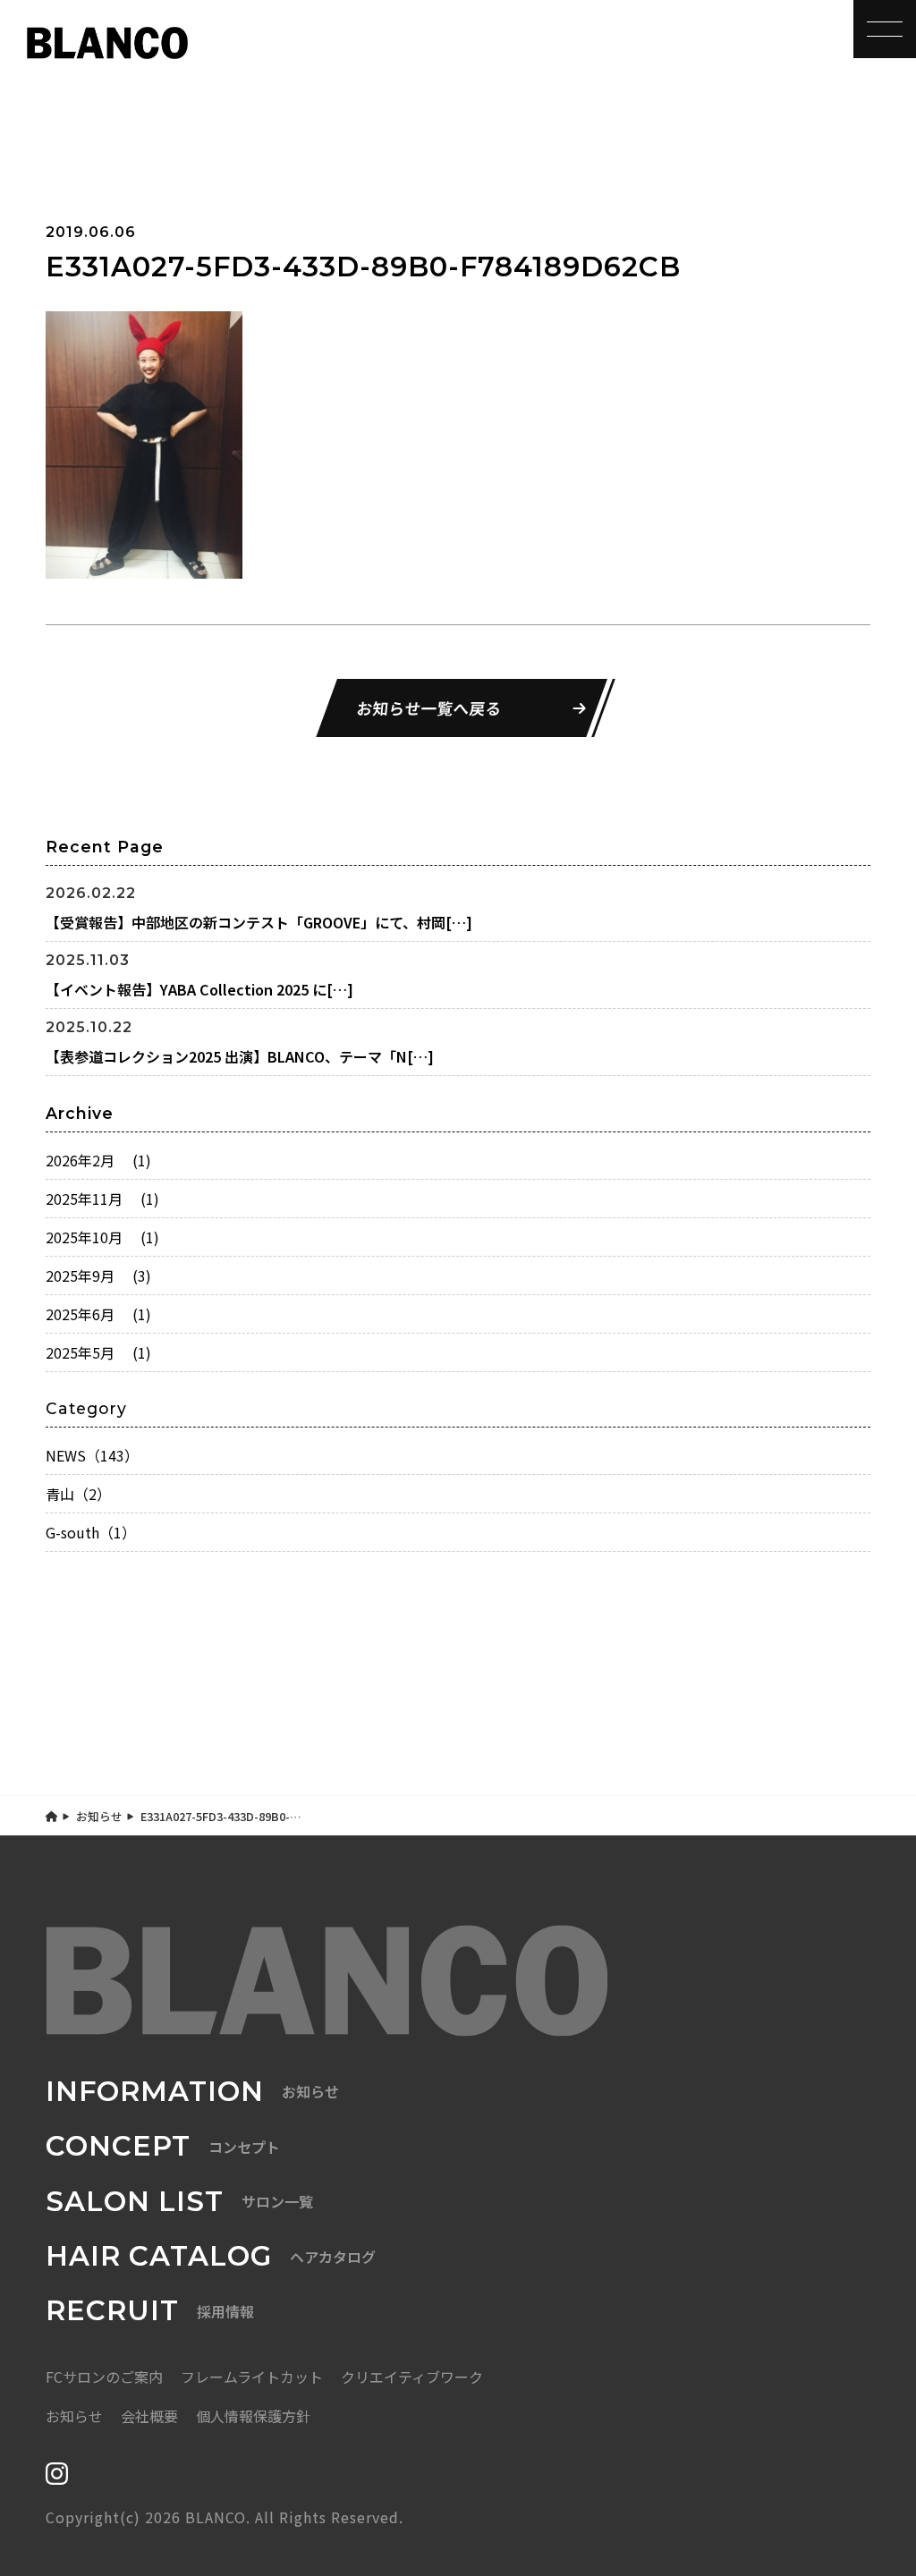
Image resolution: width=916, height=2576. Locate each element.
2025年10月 (102, 1237)
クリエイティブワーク (412, 2377)
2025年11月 (102, 1199)
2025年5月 (98, 1352)
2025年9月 (98, 1275)
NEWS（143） (92, 1455)
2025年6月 (98, 1314)
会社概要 (149, 2416)
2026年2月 (98, 1160)
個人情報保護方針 (253, 2416)
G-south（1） (91, 1532)
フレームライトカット (252, 2377)
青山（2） (78, 1494)
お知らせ (99, 1816)
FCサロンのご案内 (104, 2377)
